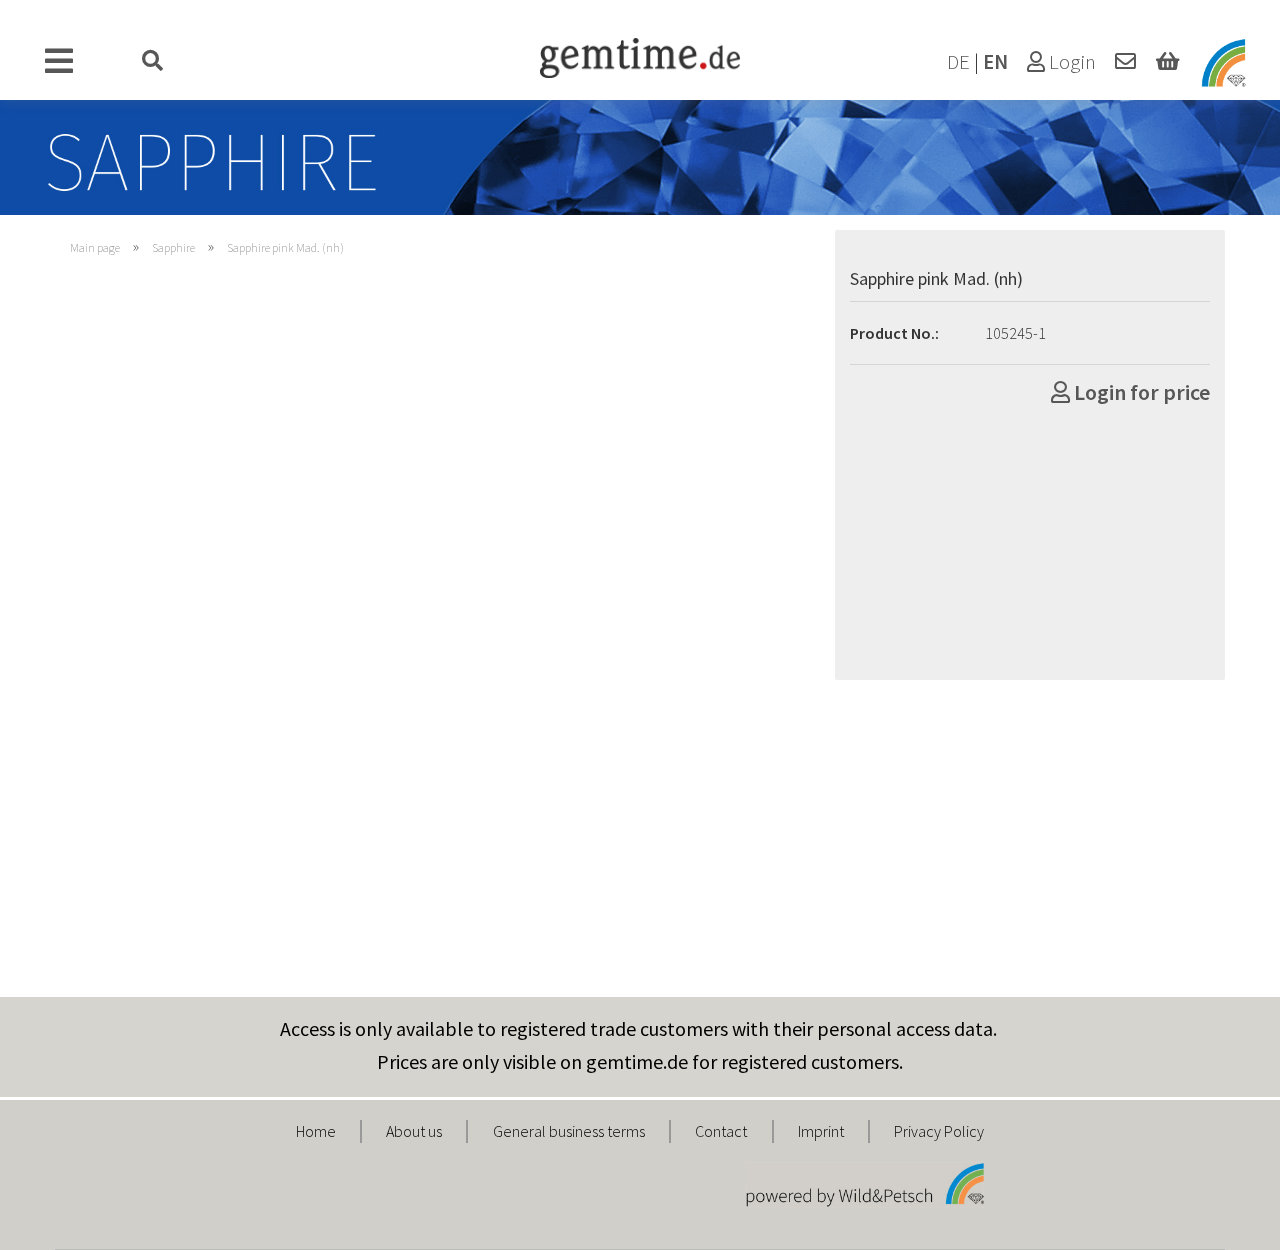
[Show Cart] (1167, 62)
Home (316, 1131)
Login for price (1140, 392)
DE (958, 62)
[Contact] (1125, 62)
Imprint (821, 1131)
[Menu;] (59, 62)
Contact (721, 1131)
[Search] (153, 62)
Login (1070, 62)
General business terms (569, 1131)
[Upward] (1225, 1220)
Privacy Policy (939, 1131)
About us (414, 1131)
